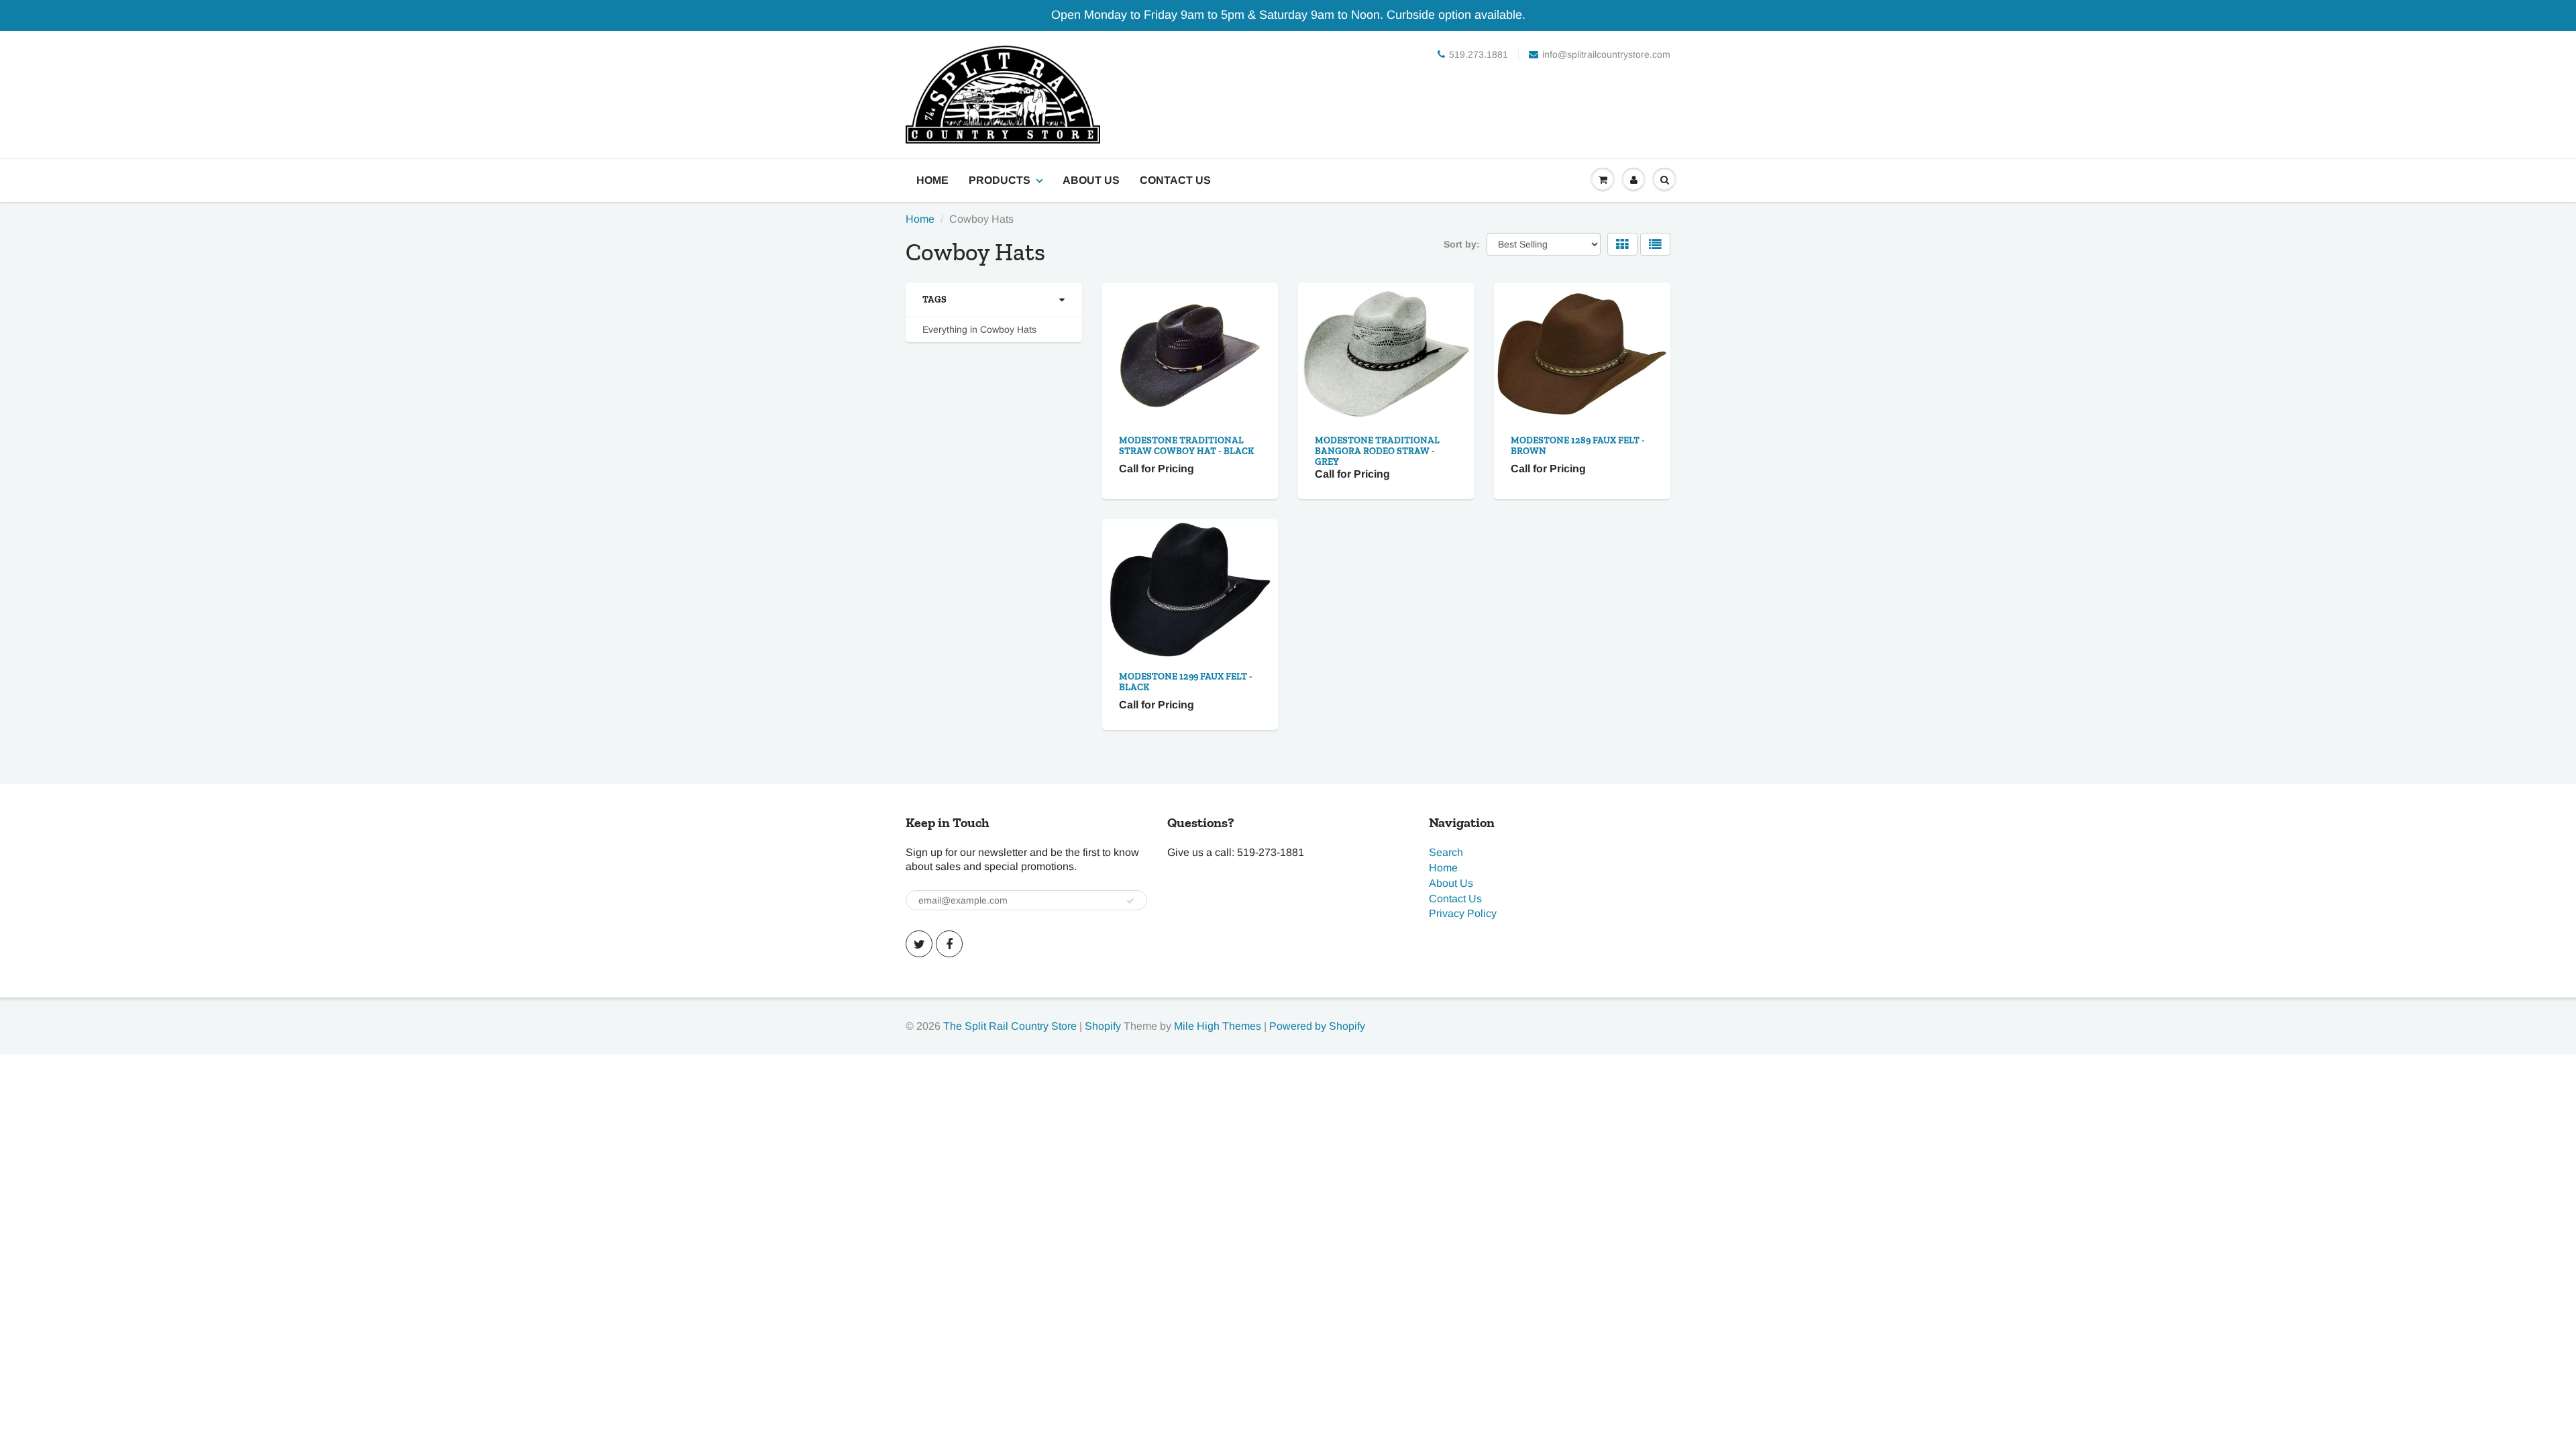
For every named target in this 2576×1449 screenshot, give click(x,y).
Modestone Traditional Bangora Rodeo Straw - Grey (1377, 451)
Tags (934, 300)
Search (1446, 852)
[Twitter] (919, 944)
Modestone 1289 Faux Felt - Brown (1578, 446)
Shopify (1103, 1026)
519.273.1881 (1479, 54)
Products (1000, 180)
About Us (1091, 180)
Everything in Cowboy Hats (979, 329)
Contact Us (1175, 180)
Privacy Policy (1463, 913)
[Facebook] (949, 944)
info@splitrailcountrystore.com (1606, 54)
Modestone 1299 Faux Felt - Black (1186, 682)
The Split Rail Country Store (1010, 1026)
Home (932, 180)
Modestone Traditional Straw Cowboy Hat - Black (1186, 446)
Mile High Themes (1218, 1026)
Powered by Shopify (1317, 1026)
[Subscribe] (1130, 901)
